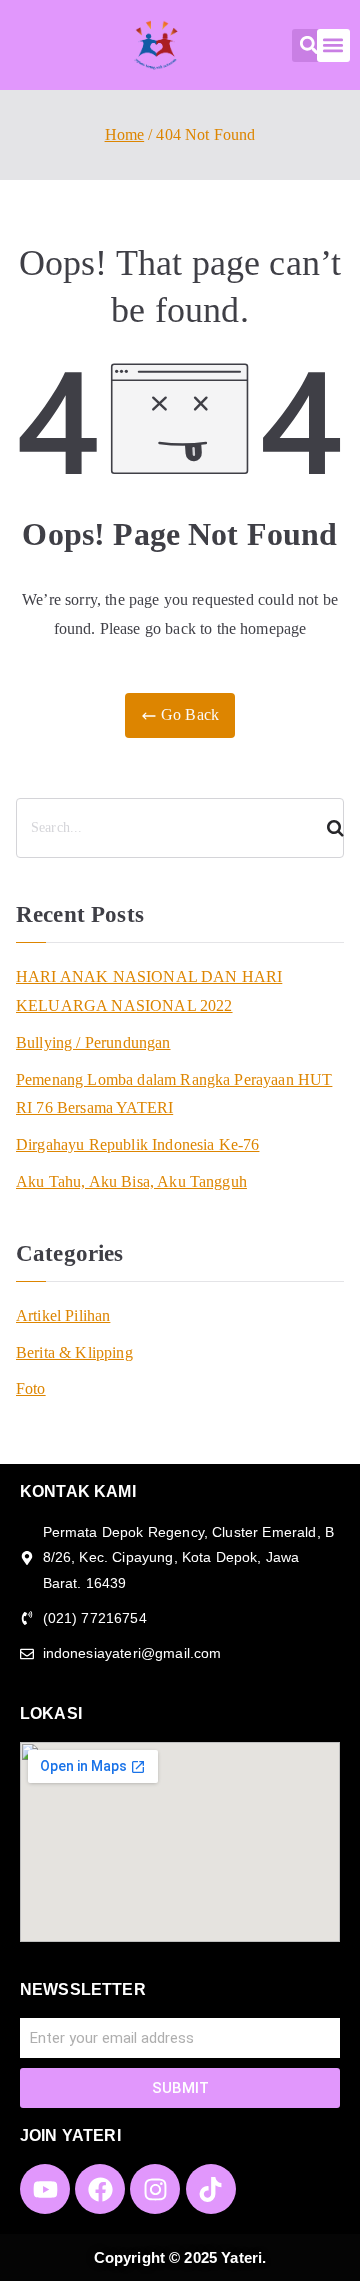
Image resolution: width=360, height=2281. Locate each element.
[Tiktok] (211, 2189)
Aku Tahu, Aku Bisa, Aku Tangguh (131, 1181)
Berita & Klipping (74, 1352)
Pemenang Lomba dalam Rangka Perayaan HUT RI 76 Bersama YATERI (174, 1094)
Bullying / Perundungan (93, 1042)
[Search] (327, 828)
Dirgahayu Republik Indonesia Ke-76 (137, 1144)
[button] (308, 45)
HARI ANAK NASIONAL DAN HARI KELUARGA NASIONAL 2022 (149, 991)
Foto (31, 1388)
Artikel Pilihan (63, 1315)
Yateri (241, 2257)
